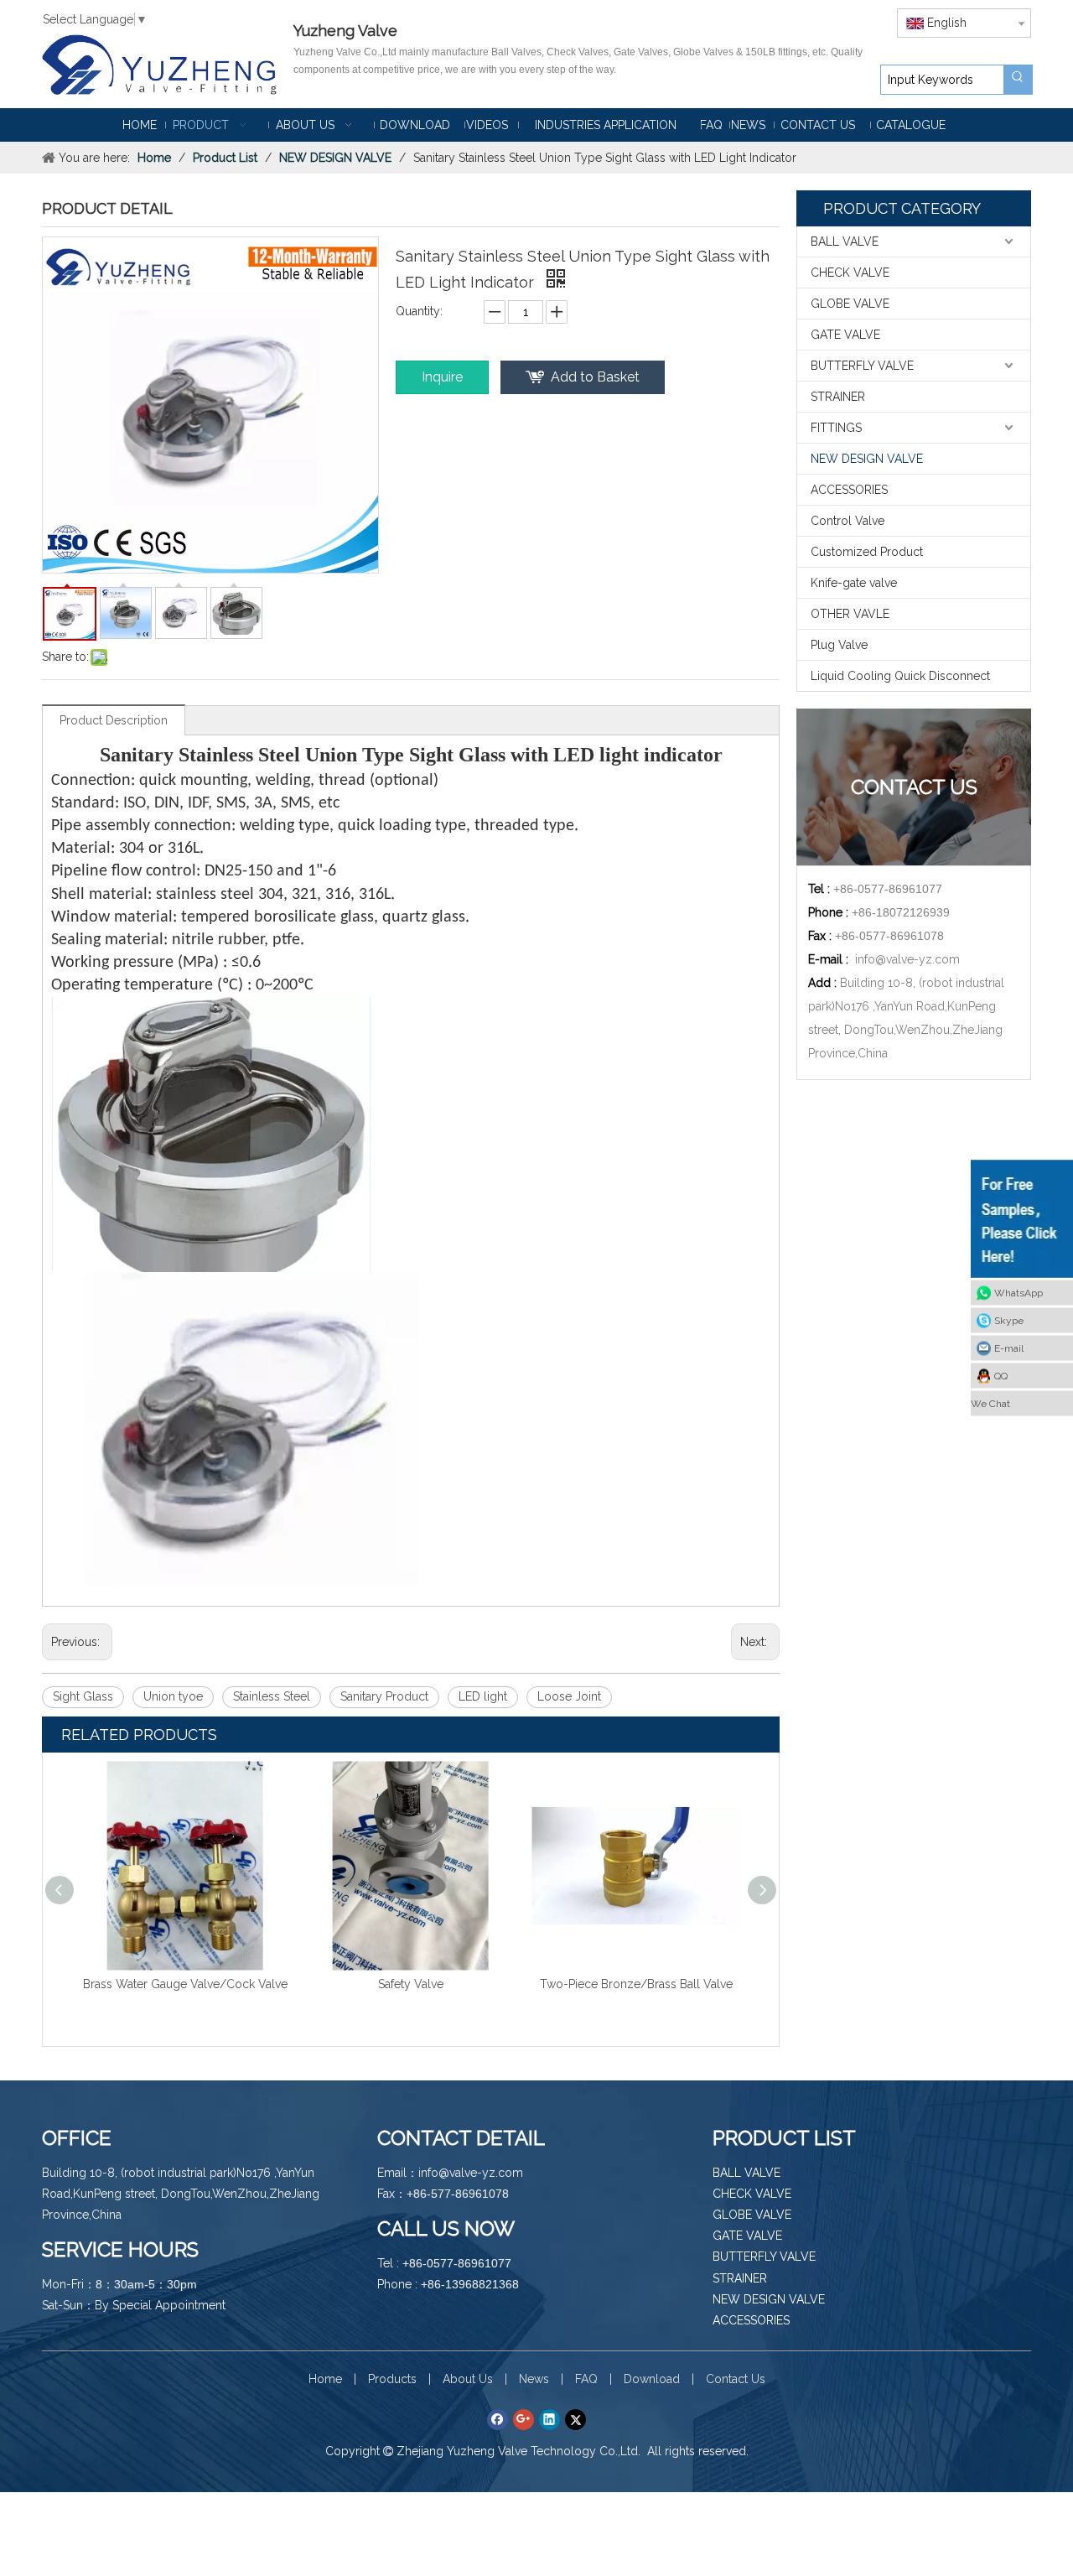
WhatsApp (1019, 1293)
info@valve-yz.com (907, 959)
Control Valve (848, 521)
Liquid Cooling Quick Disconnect (900, 676)
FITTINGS (836, 428)
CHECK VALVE (850, 273)
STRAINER (838, 397)
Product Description (114, 720)
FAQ (586, 2379)
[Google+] (524, 2419)
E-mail (1009, 1348)
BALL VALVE (845, 241)
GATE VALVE (845, 335)
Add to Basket (595, 377)
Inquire (442, 377)
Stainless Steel (272, 1696)
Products (392, 2379)
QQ (1001, 1376)
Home (325, 2379)
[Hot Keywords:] (1018, 80)
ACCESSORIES (849, 490)
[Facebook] (498, 2419)
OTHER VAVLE (850, 614)
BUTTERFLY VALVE (862, 366)
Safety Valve (411, 1984)
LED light (483, 1696)
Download (652, 2379)
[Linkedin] (549, 2419)
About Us (468, 2379)
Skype (1009, 1321)
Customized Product (867, 552)
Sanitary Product (384, 1696)
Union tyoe (173, 1696)
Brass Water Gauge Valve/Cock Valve (185, 1984)
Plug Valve (839, 645)
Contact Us (736, 2379)
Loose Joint (569, 1696)
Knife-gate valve (854, 583)
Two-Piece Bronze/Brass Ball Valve (636, 1984)
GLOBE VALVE (850, 304)
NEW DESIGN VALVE (867, 459)
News (534, 2379)
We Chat (990, 1404)
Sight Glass (83, 1696)
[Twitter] (575, 2419)
